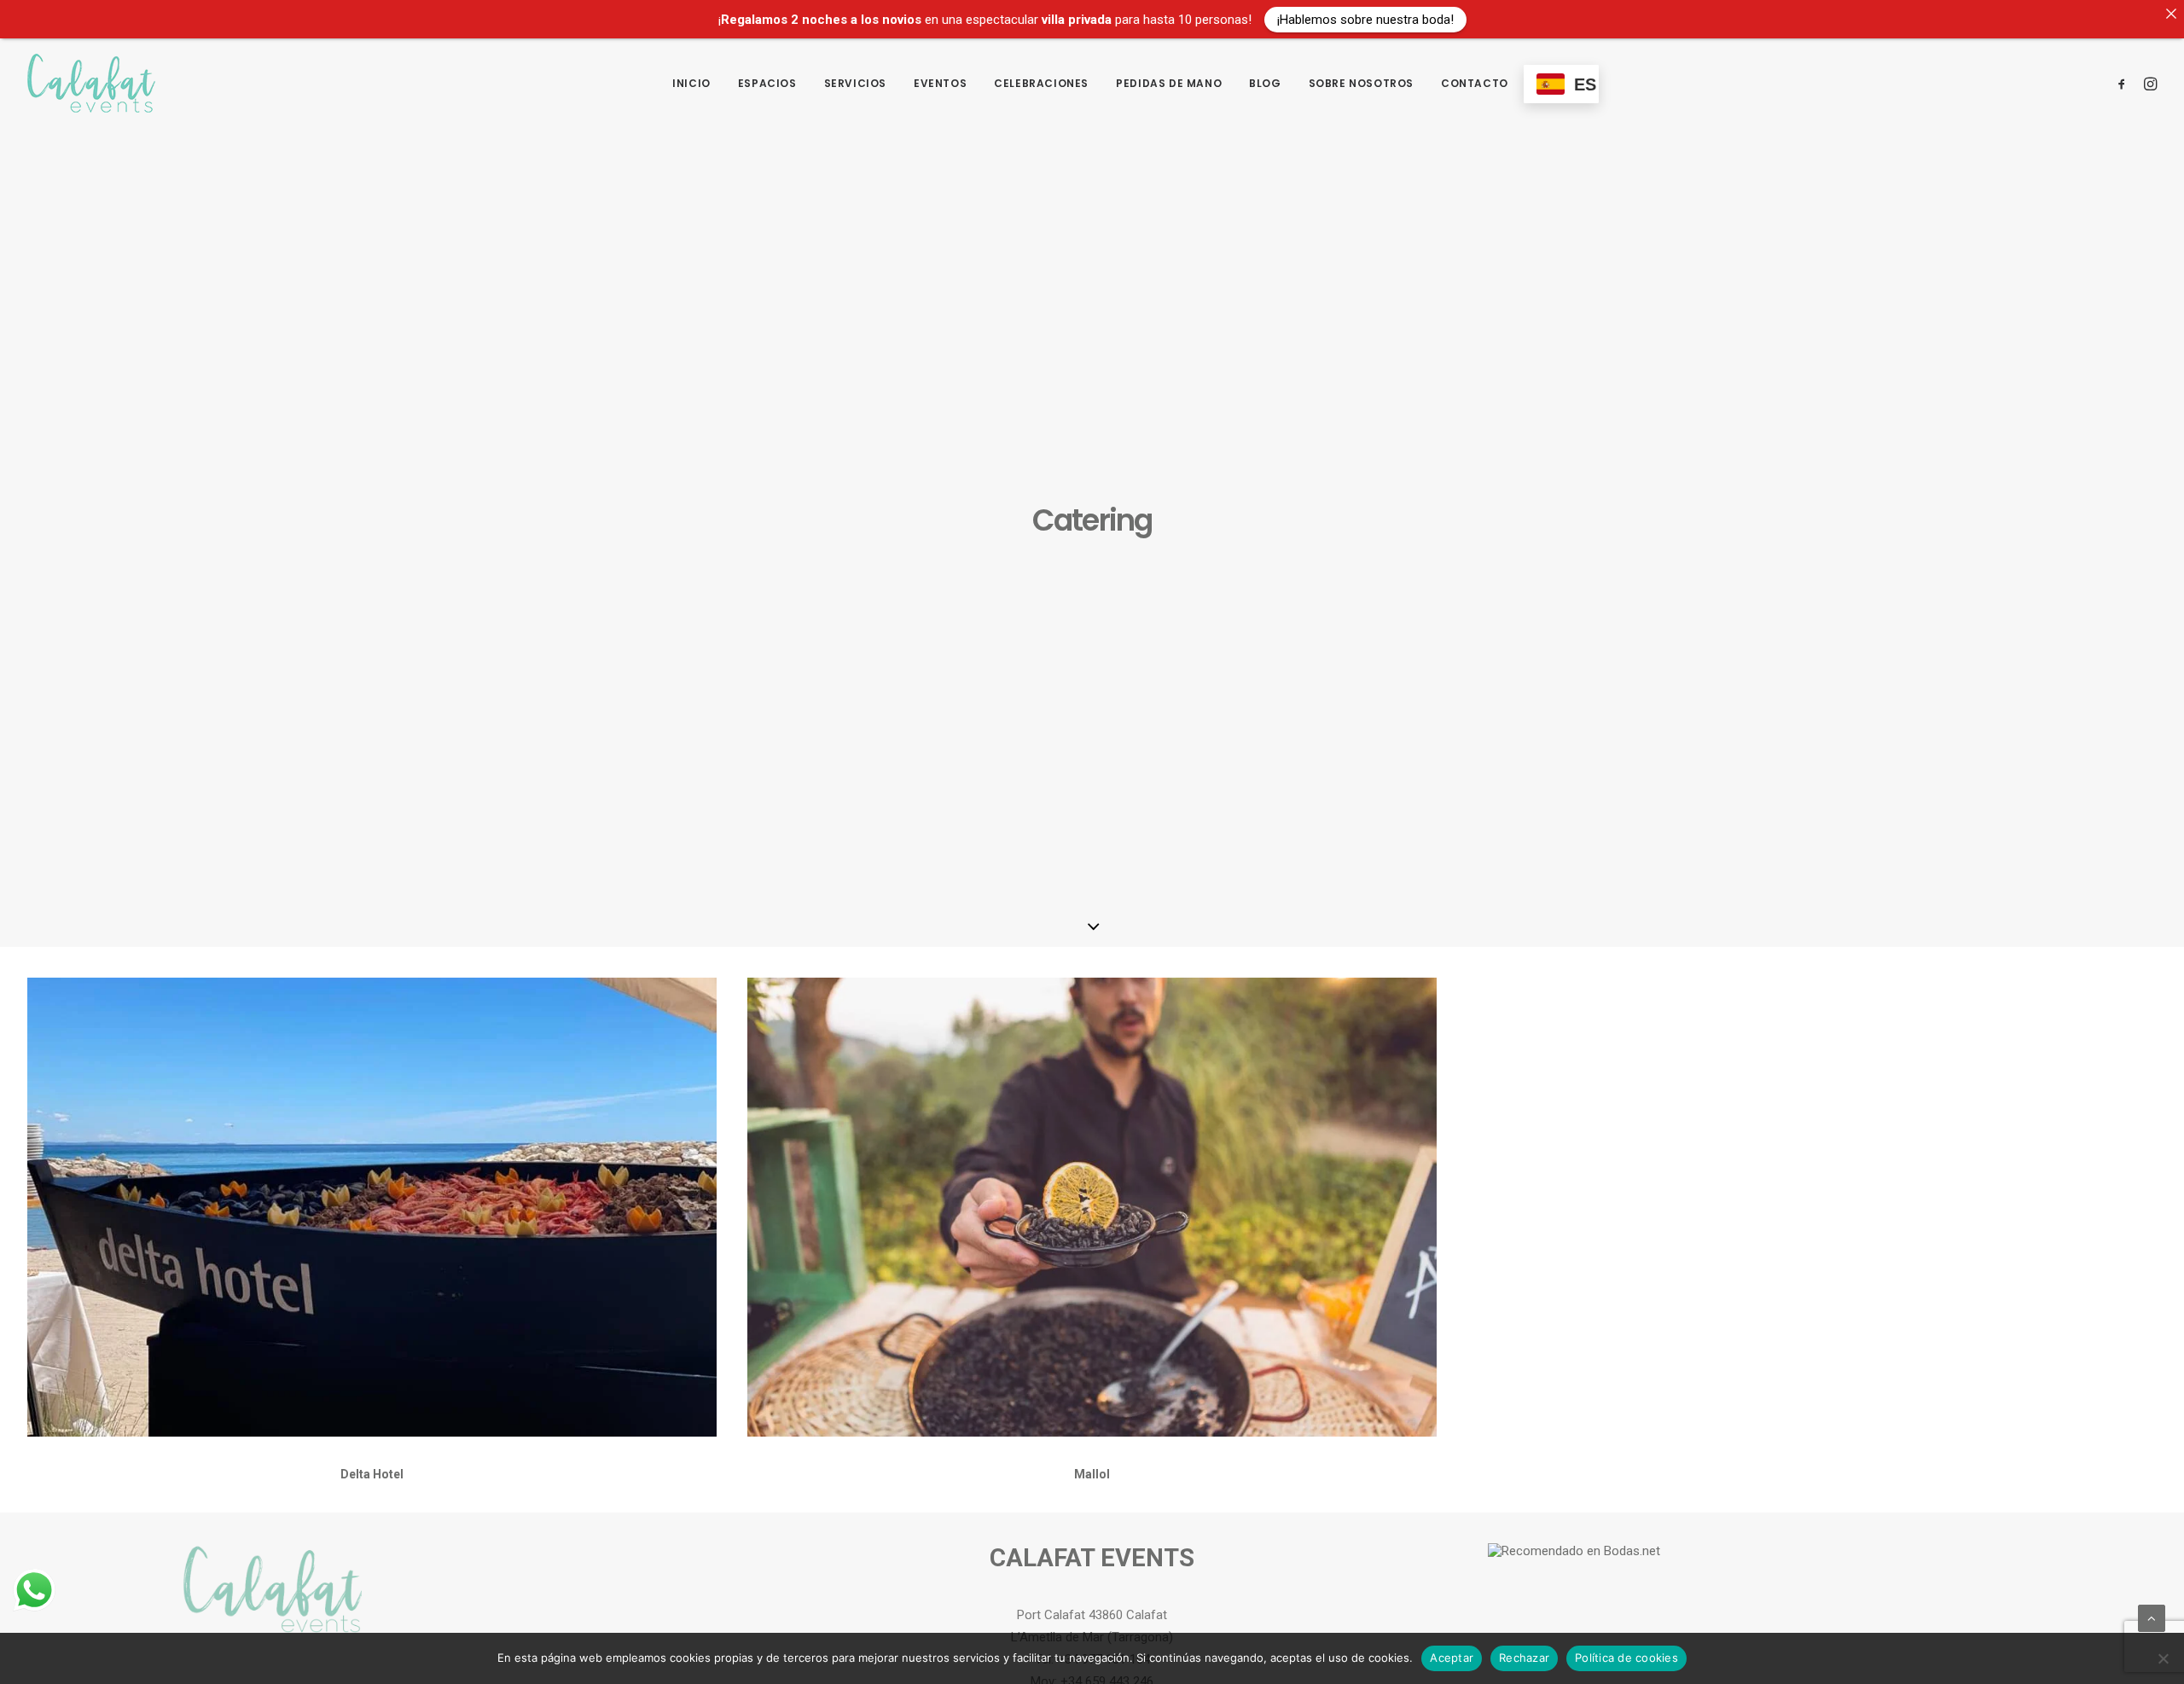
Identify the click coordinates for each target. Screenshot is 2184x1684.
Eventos (940, 83)
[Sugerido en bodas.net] (1574, 1551)
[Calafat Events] (91, 83)
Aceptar (1452, 1658)
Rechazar (1524, 1658)
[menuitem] (691, 83)
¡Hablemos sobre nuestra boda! (1365, 19)
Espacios (767, 83)
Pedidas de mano (1169, 83)
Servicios (855, 83)
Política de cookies (1626, 1658)
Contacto (1475, 83)
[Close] (2171, 13)
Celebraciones (1041, 83)
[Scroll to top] (2152, 1617)
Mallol (1092, 1474)
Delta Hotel (372, 1474)
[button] (2125, 83)
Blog (1265, 83)
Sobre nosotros (1361, 83)
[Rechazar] (2163, 1658)
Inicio (691, 83)
